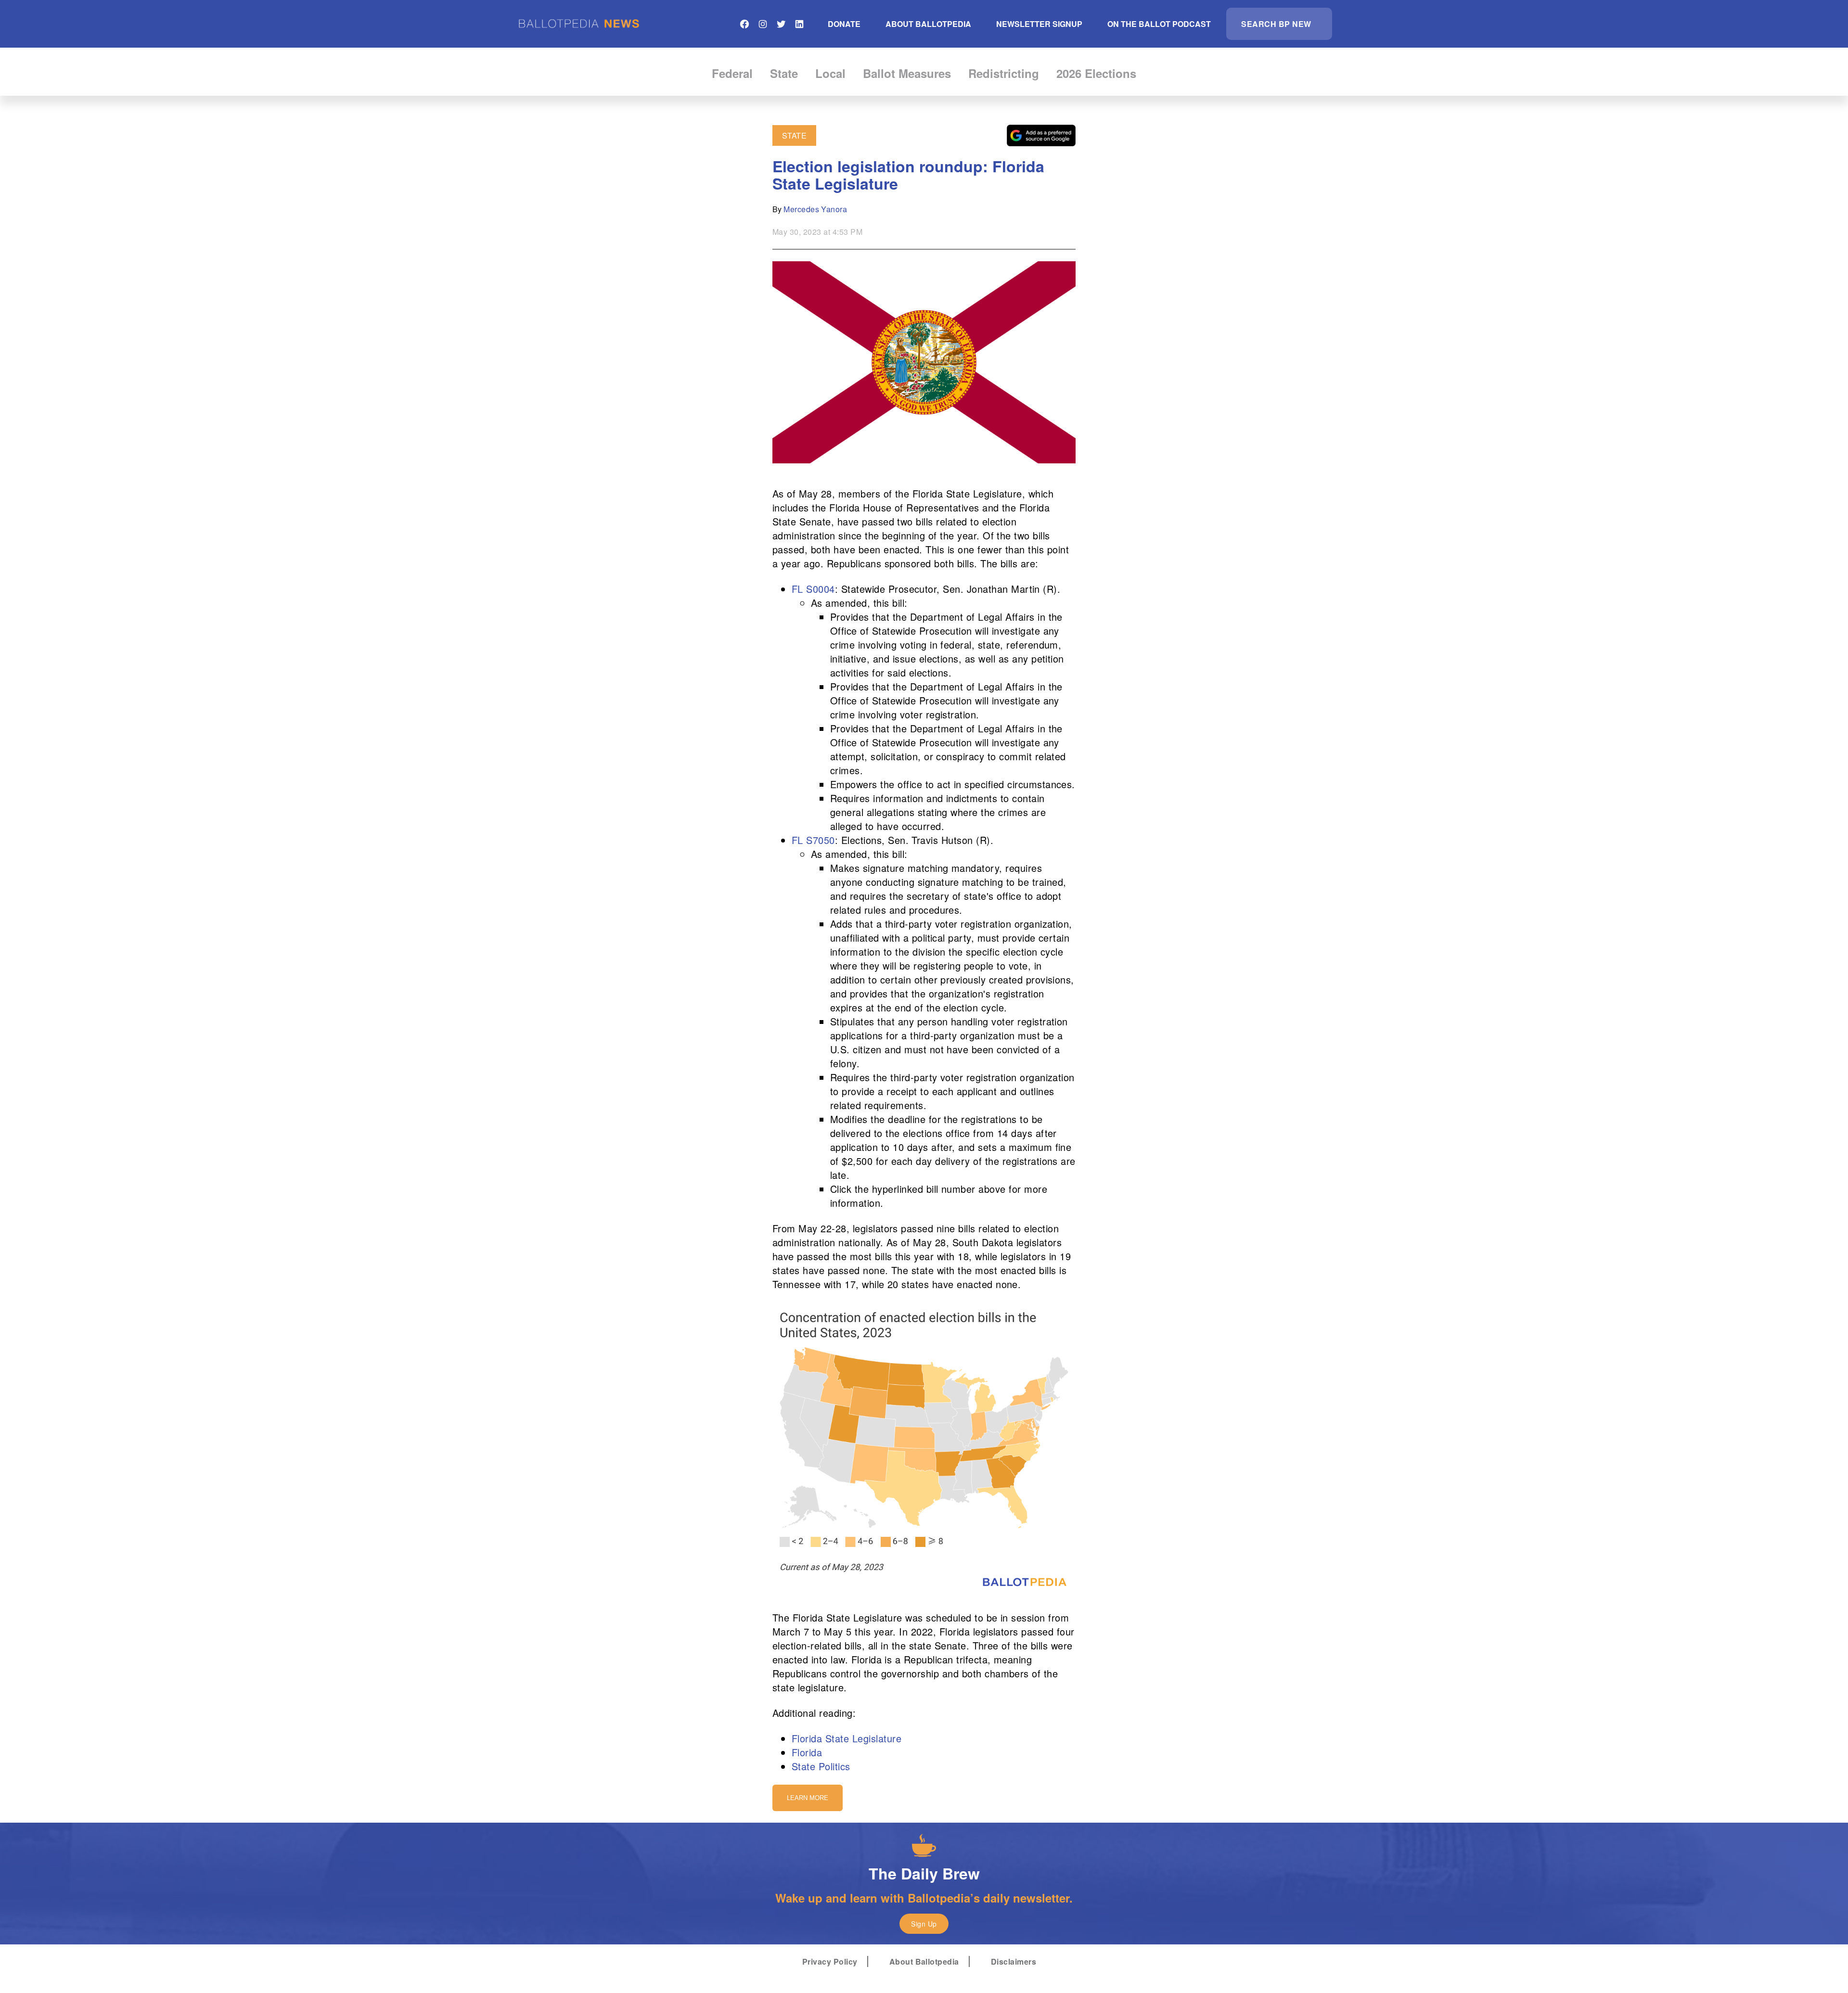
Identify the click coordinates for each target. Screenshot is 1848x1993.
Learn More (808, 1798)
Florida (807, 1752)
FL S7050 (813, 840)
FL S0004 (813, 589)
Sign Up (924, 1924)
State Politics (821, 1766)
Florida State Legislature (847, 1738)
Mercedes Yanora (815, 209)
